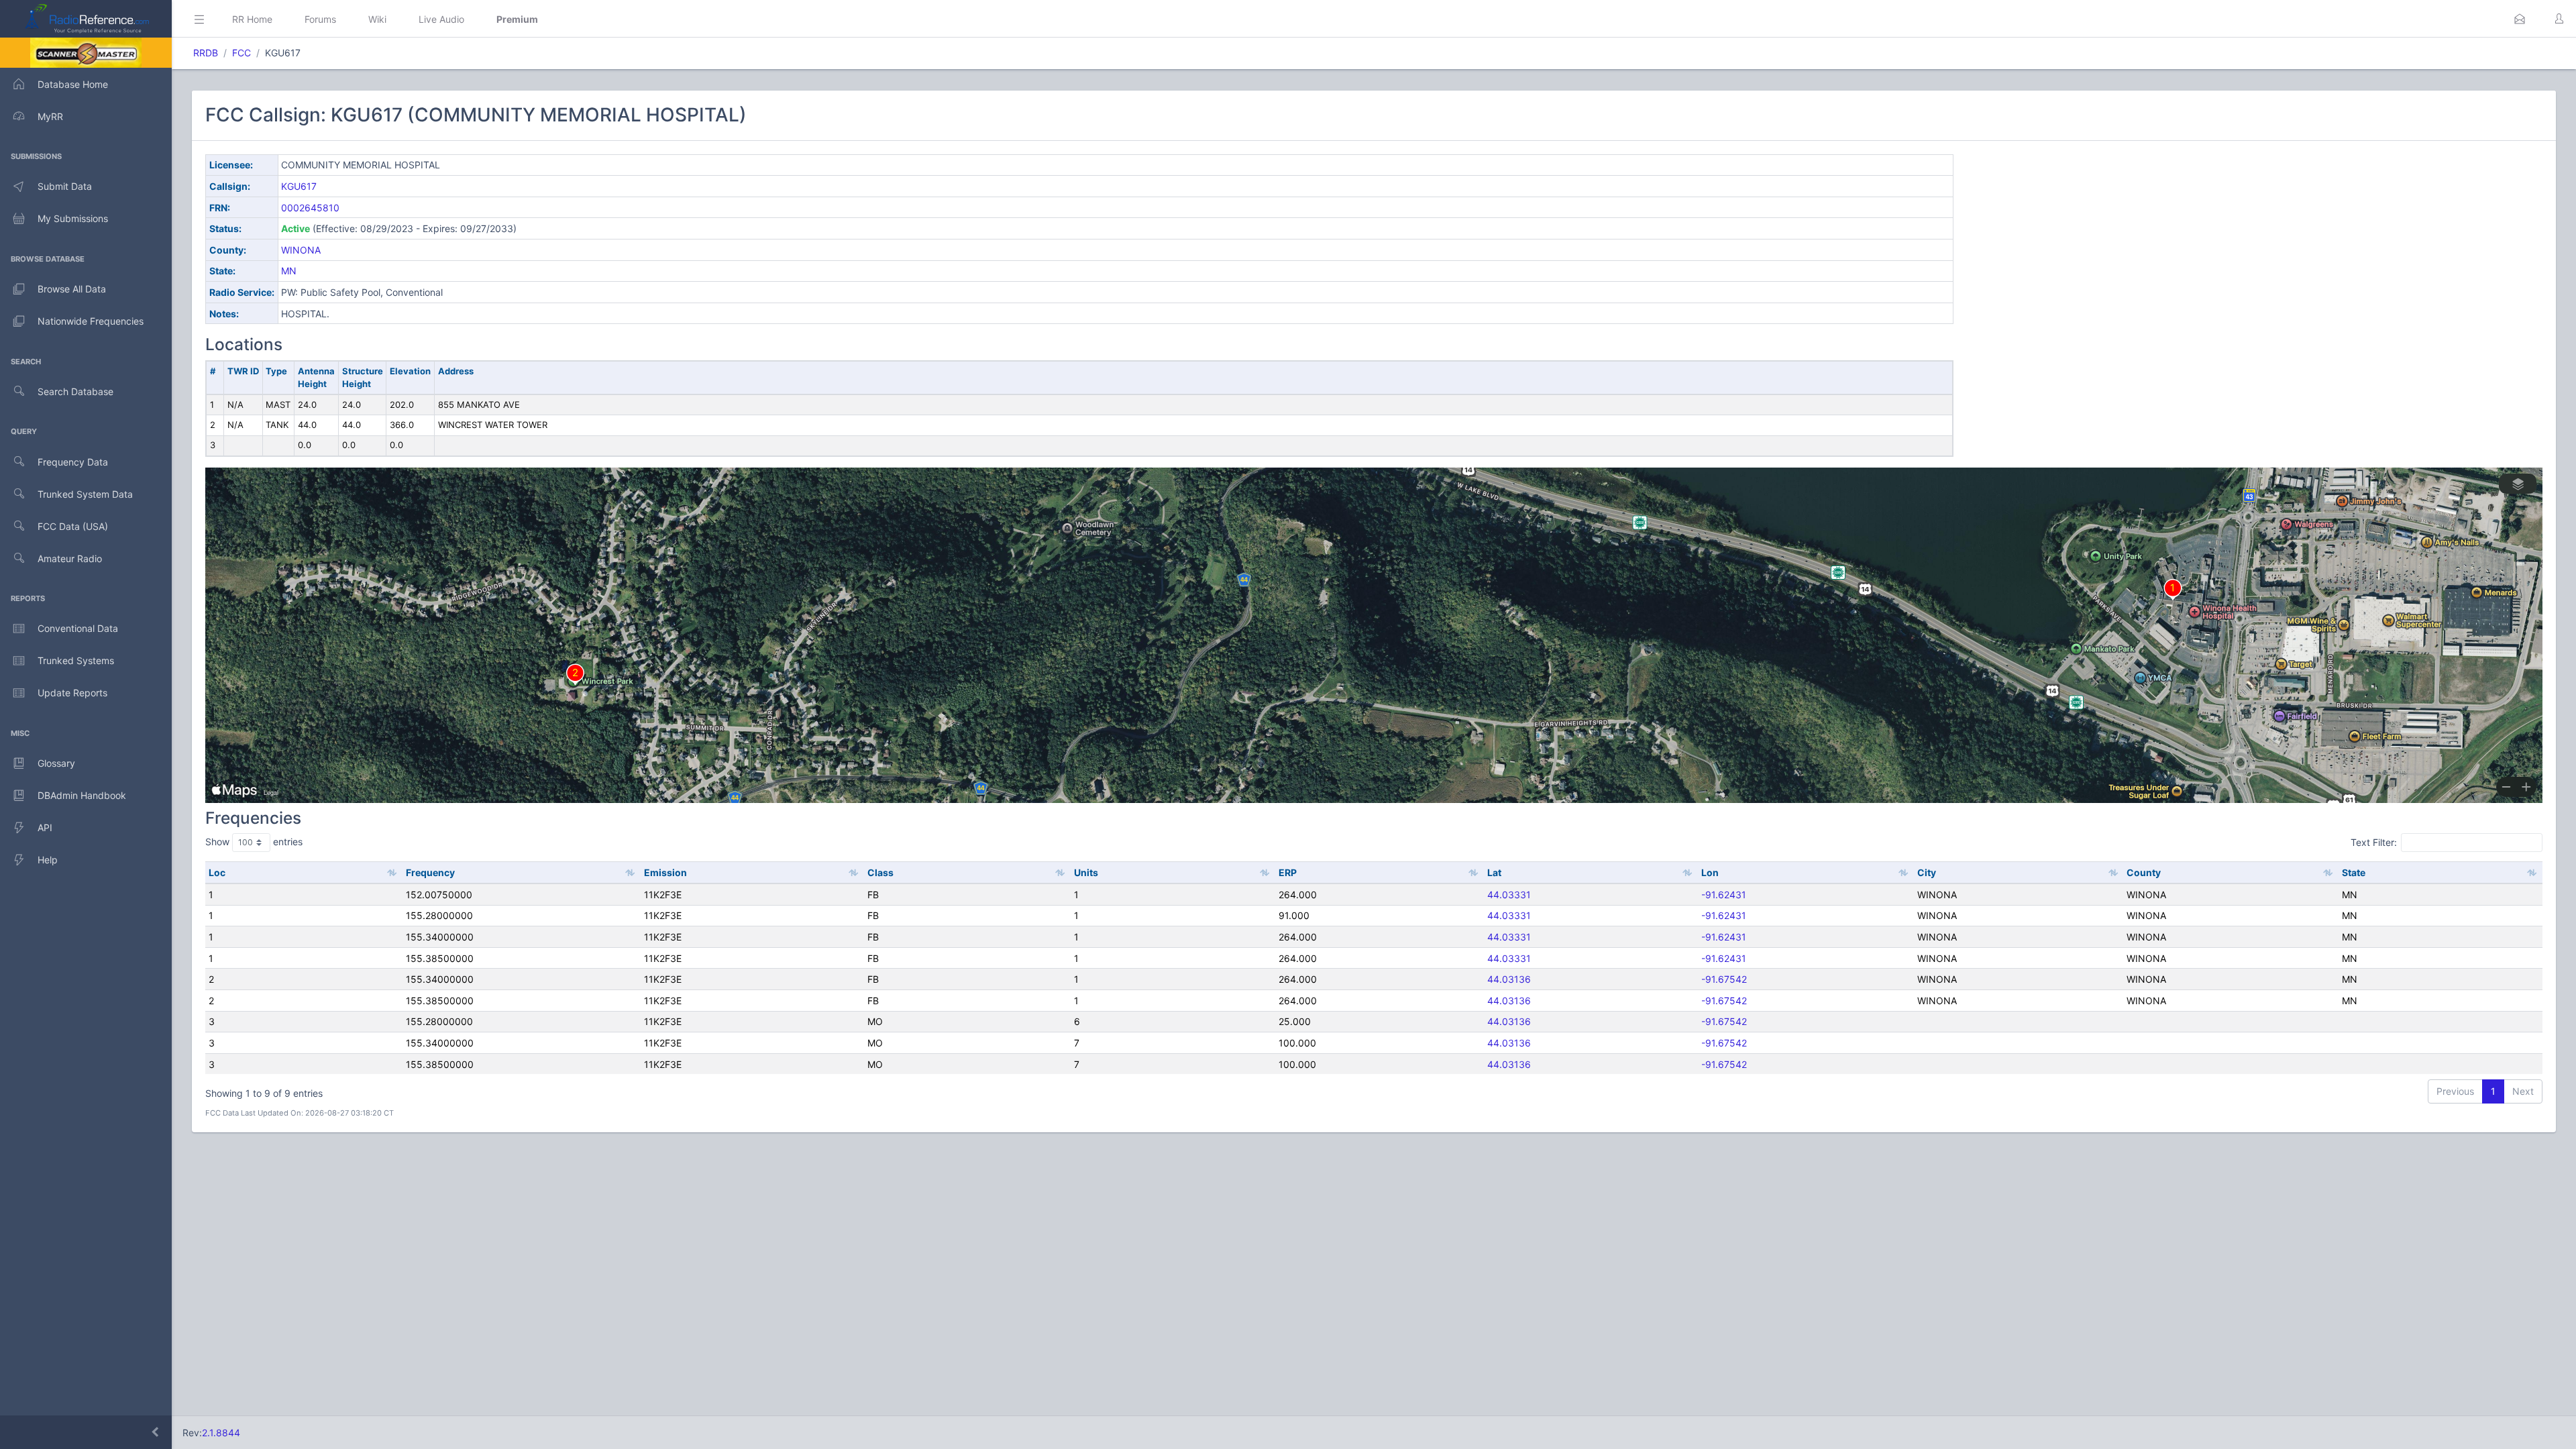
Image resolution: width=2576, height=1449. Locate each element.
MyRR (50, 116)
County (2144, 872)
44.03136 (1509, 979)
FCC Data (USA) (73, 526)
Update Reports (72, 693)
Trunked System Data (85, 494)
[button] (2520, 19)
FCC (241, 53)
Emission (665, 872)
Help (48, 860)
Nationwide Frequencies (91, 321)
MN (289, 271)
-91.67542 (1724, 979)
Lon (1710, 872)
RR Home (252, 19)
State (2354, 872)
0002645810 (310, 208)
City (1927, 872)
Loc (217, 872)
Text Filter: (2374, 842)
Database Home (73, 84)
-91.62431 (1724, 895)
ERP (1288, 872)
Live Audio (441, 19)
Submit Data (65, 186)
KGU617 (299, 186)
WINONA (301, 250)
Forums (320, 19)
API (45, 827)
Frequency (430, 872)
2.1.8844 (221, 1433)
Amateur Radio (70, 558)
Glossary (56, 763)
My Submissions (73, 218)
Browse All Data (72, 289)
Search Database (75, 391)
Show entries (254, 842)
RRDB (206, 53)
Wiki (377, 19)
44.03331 (1509, 895)
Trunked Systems (76, 660)
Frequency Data (73, 462)
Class (880, 872)
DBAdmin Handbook (82, 795)
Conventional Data (78, 628)
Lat (1494, 872)
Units (1086, 872)
